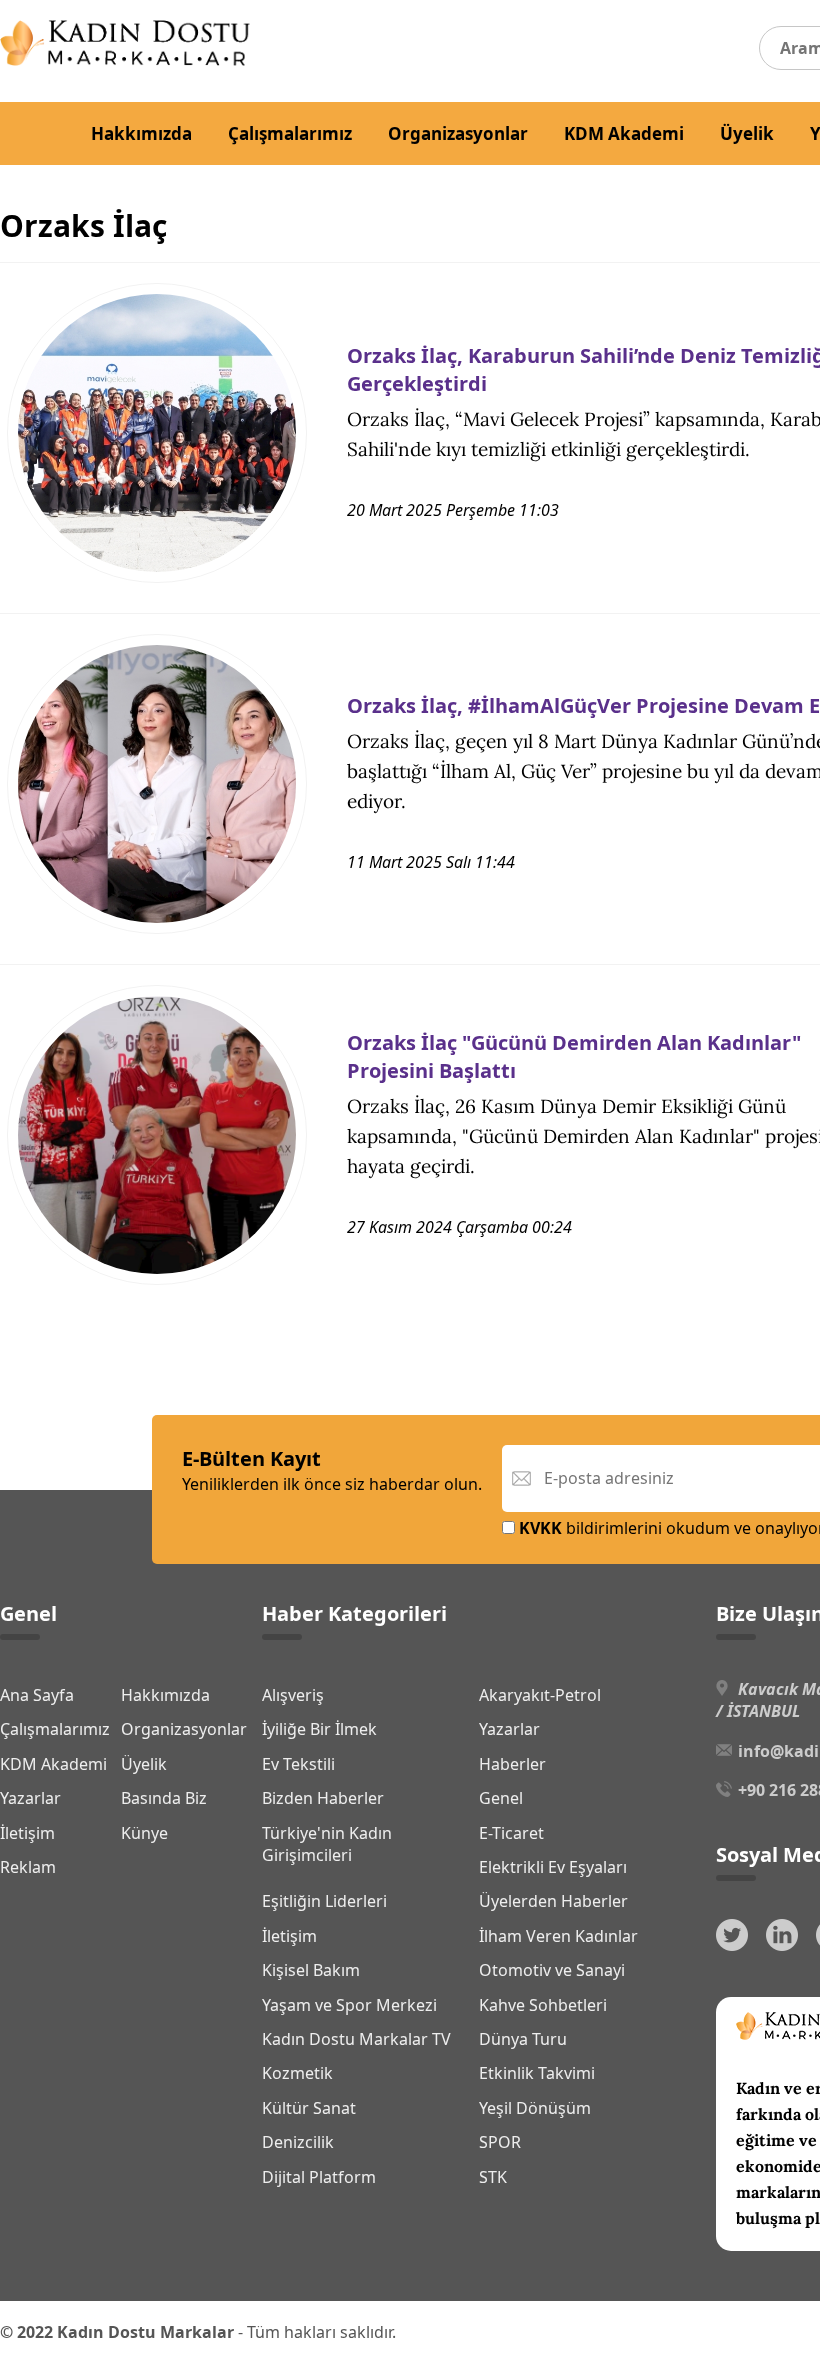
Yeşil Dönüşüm (535, 2108)
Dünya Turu (523, 2039)
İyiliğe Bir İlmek (319, 1729)
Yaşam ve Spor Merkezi (349, 2005)
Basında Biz (164, 1798)
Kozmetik (297, 2073)
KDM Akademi (624, 133)
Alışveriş (293, 1695)
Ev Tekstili (298, 1764)
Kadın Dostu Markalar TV (356, 2039)
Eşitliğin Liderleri (324, 1901)
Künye (144, 1833)
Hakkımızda (141, 133)
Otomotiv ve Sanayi (552, 1970)
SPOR (500, 2142)
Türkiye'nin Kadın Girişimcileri (327, 1844)
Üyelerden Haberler (553, 1901)
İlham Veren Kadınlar (558, 1936)
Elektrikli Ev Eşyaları (553, 1867)
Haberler (512, 1764)
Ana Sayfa (37, 1695)
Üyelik (747, 133)
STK (493, 2177)
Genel (501, 1798)
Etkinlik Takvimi (537, 2073)
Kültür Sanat (309, 2108)
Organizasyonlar (458, 133)
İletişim (27, 1833)
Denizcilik (298, 2142)
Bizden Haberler (323, 1798)
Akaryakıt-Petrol (540, 1695)
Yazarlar (30, 1798)
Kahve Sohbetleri (543, 2005)
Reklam (28, 1867)
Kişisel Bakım (311, 1970)
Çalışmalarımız (290, 133)
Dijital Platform (319, 2177)
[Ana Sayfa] (125, 60)
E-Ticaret (511, 1833)
